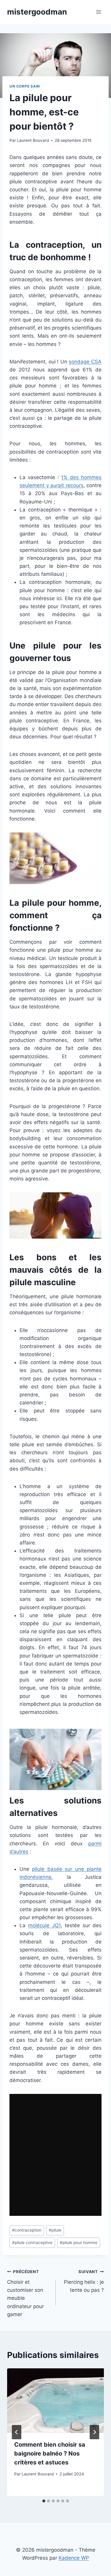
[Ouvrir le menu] (98, 12)
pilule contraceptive (32, 2243)
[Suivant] (94, 2432)
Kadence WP (74, 2558)
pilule (55, 2230)
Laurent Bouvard (33, 140)
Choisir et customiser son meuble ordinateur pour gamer (25, 2293)
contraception (27, 2230)
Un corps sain (25, 86)
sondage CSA (85, 362)
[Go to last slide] (17, 2432)
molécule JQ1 (44, 1925)
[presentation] (55, 2401)
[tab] (44, 2501)
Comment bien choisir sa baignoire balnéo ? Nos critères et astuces (50, 2453)
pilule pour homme (79, 2243)
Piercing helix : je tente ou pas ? (84, 2281)
